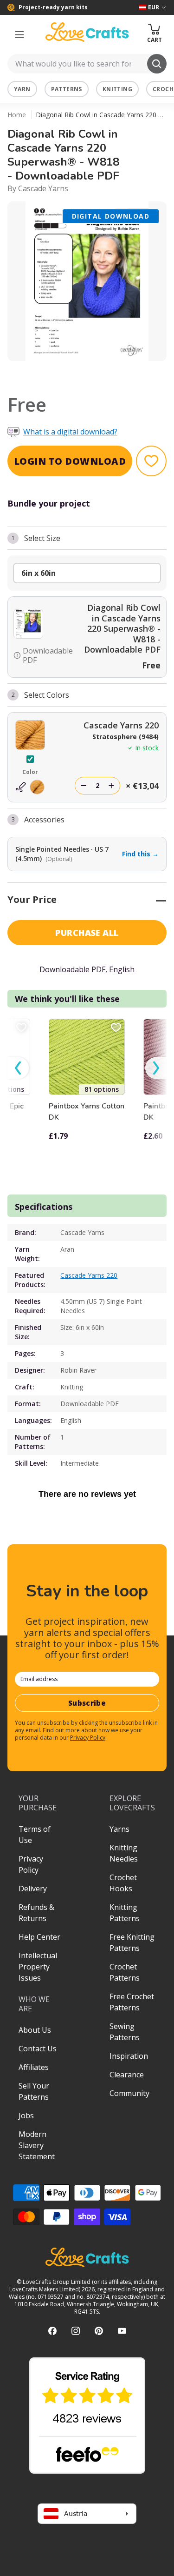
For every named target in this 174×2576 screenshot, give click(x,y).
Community (129, 2093)
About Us (35, 2030)
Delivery (33, 1889)
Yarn (22, 89)
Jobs (26, 2116)
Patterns (67, 89)
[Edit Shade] (30, 787)
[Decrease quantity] (84, 786)
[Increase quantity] (111, 786)
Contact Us (38, 2049)
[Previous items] (18, 1068)
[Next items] (156, 1068)
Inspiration (129, 2056)
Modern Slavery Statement (37, 2145)
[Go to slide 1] (81, 373)
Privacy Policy (88, 1738)
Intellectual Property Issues (38, 1967)
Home (17, 115)
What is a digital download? (70, 432)
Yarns (119, 1829)
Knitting (117, 89)
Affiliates (34, 2067)
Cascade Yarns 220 (89, 1275)
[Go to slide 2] (94, 373)
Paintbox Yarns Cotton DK (87, 1112)
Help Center (39, 1937)
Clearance (127, 2075)
